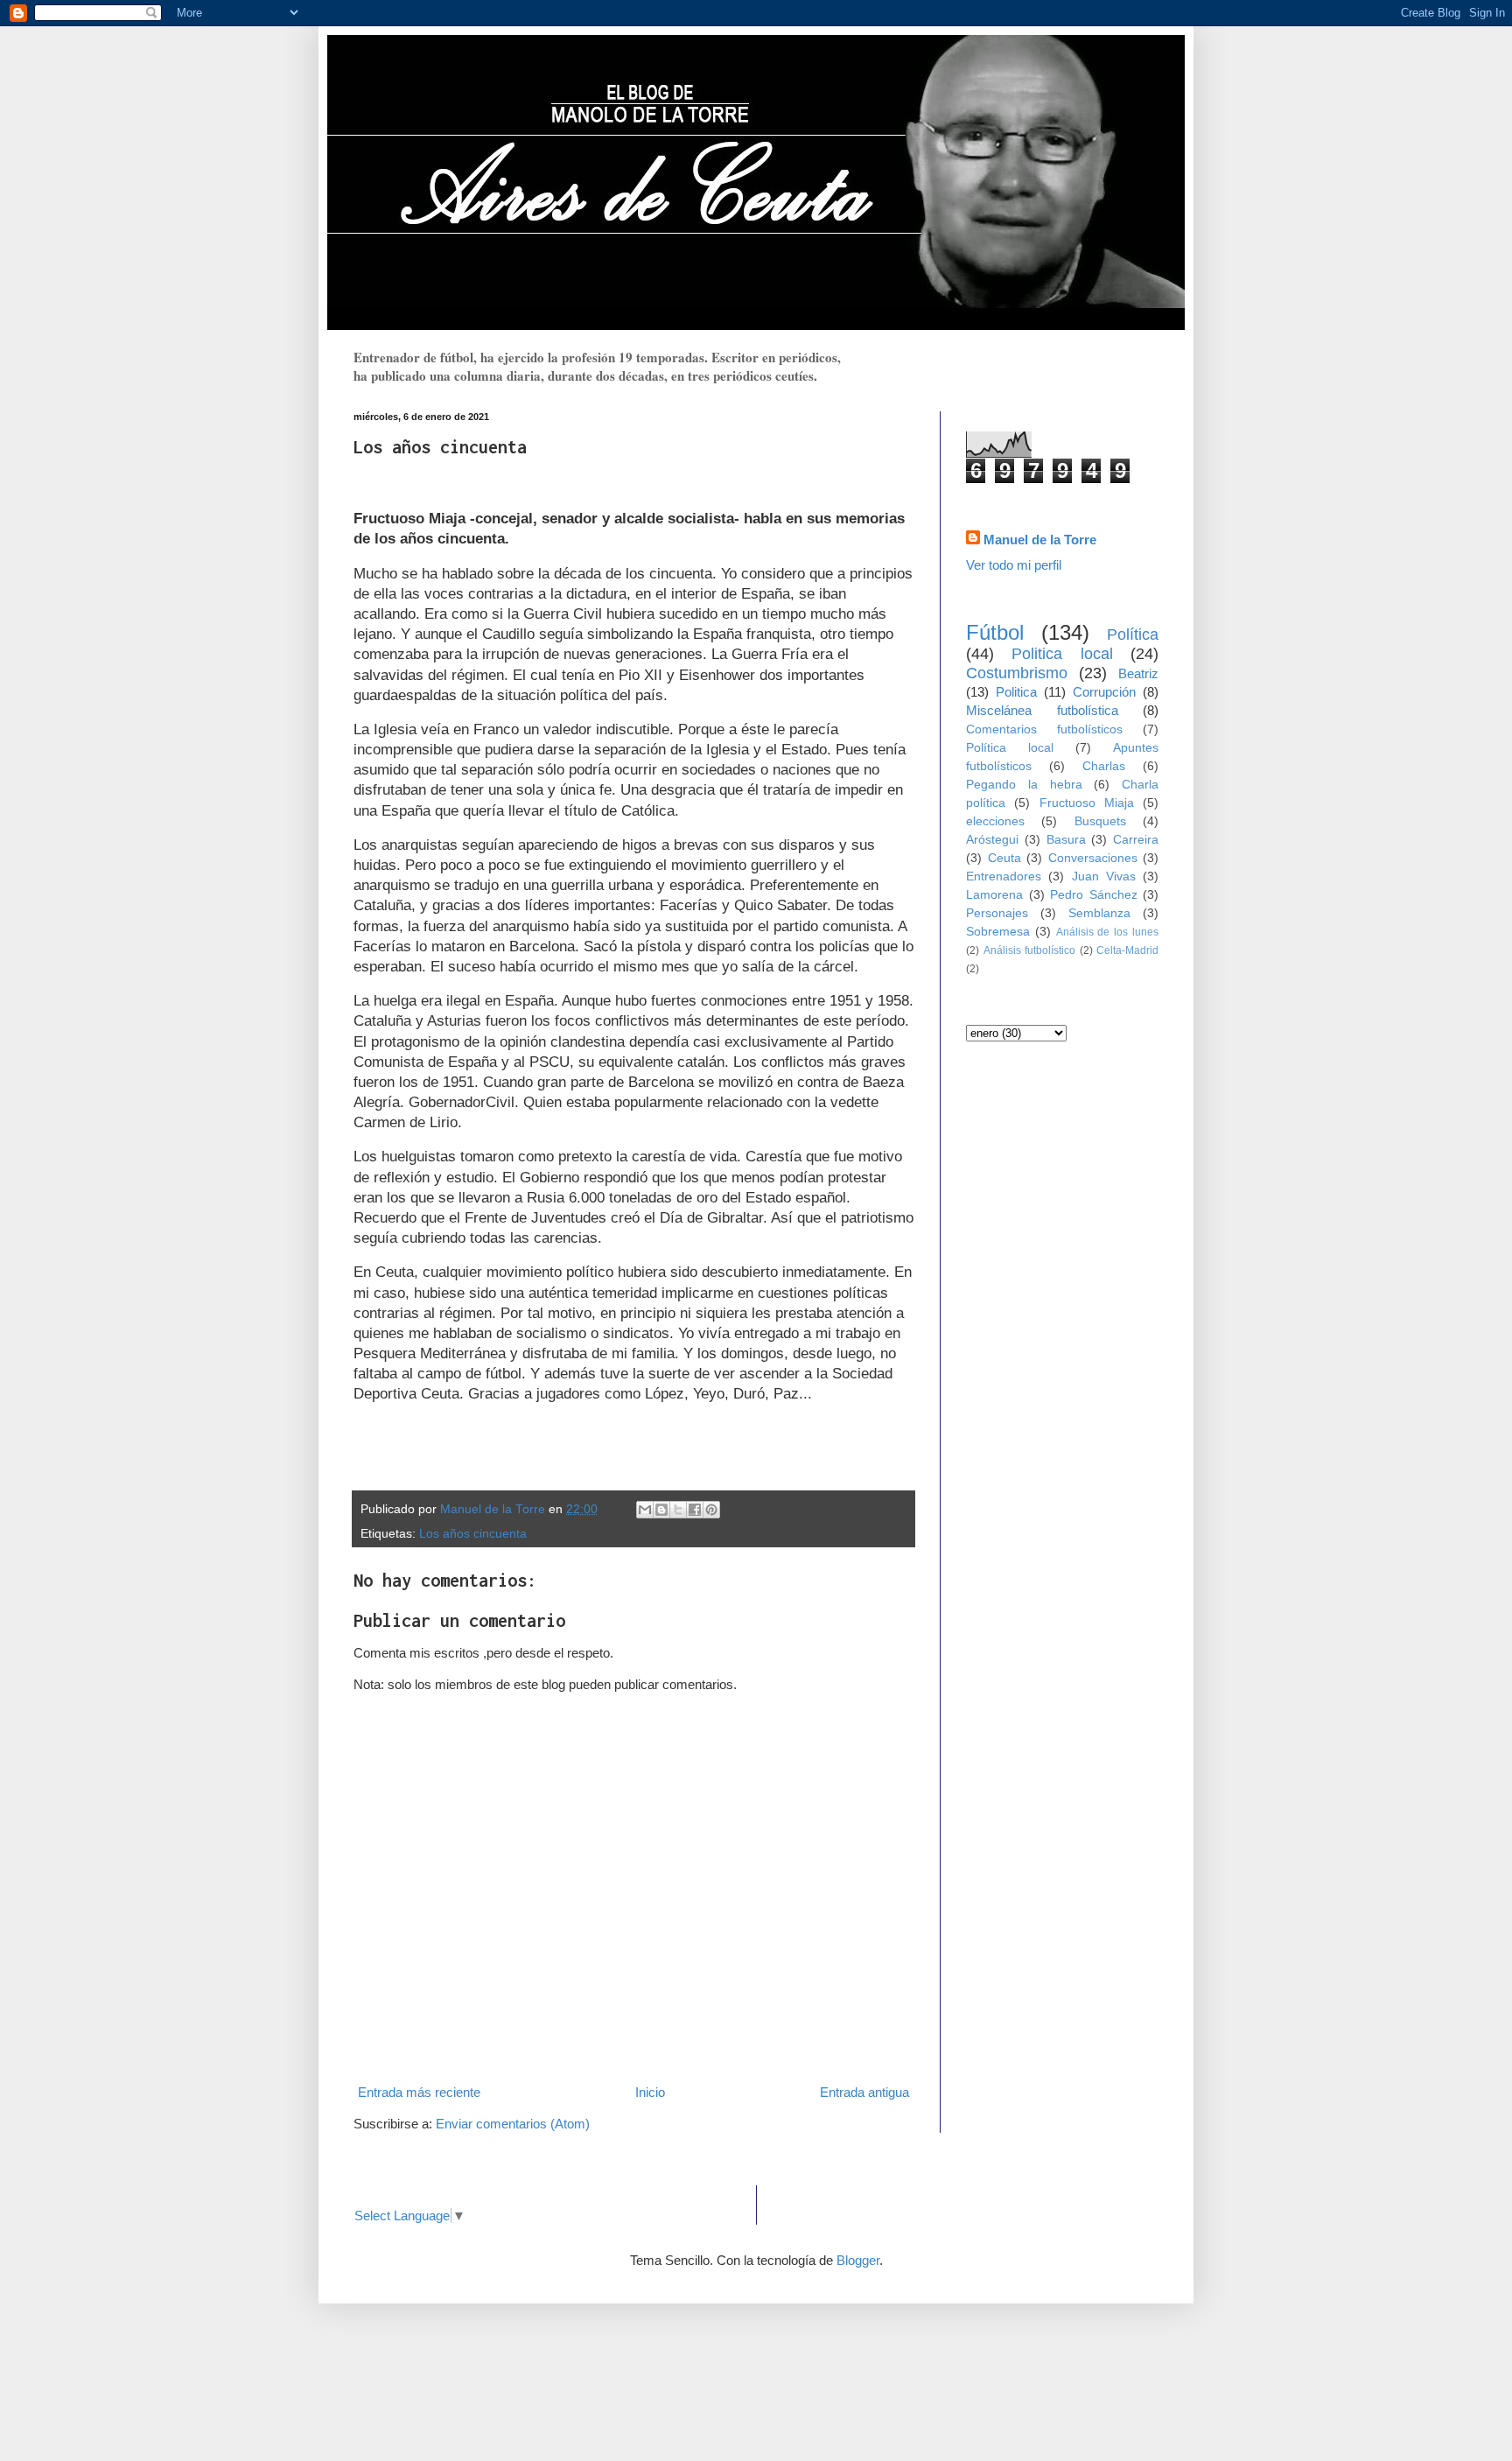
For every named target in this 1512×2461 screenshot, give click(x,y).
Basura (1066, 840)
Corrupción (1104, 692)
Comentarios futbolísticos (1044, 729)
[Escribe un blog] (661, 1510)
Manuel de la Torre (1040, 540)
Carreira (1136, 840)
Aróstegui (992, 840)
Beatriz (1138, 673)
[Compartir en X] (678, 1510)
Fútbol (995, 632)
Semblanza (1099, 913)
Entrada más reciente (419, 2092)
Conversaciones (1093, 858)
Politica (1016, 692)
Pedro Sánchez (1094, 895)
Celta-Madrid (1127, 950)
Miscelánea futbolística (1042, 710)
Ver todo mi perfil (1014, 565)
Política (1133, 635)
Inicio (650, 2092)
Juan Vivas (1104, 876)
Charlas (1104, 766)
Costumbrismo (1017, 673)
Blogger (858, 2260)
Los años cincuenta (473, 1534)
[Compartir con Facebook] (695, 1510)
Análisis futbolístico (1030, 950)
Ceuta (1004, 858)
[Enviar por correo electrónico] (645, 1510)
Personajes (997, 913)
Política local (1010, 748)
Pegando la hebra (1024, 785)
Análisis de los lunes (1107, 932)
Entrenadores (1004, 876)
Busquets (1100, 821)
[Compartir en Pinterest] (711, 1510)
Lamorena (994, 895)
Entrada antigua (864, 2092)
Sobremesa (998, 932)
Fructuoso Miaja (1087, 803)
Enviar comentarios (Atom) (513, 2124)
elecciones (995, 821)
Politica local (1062, 654)
